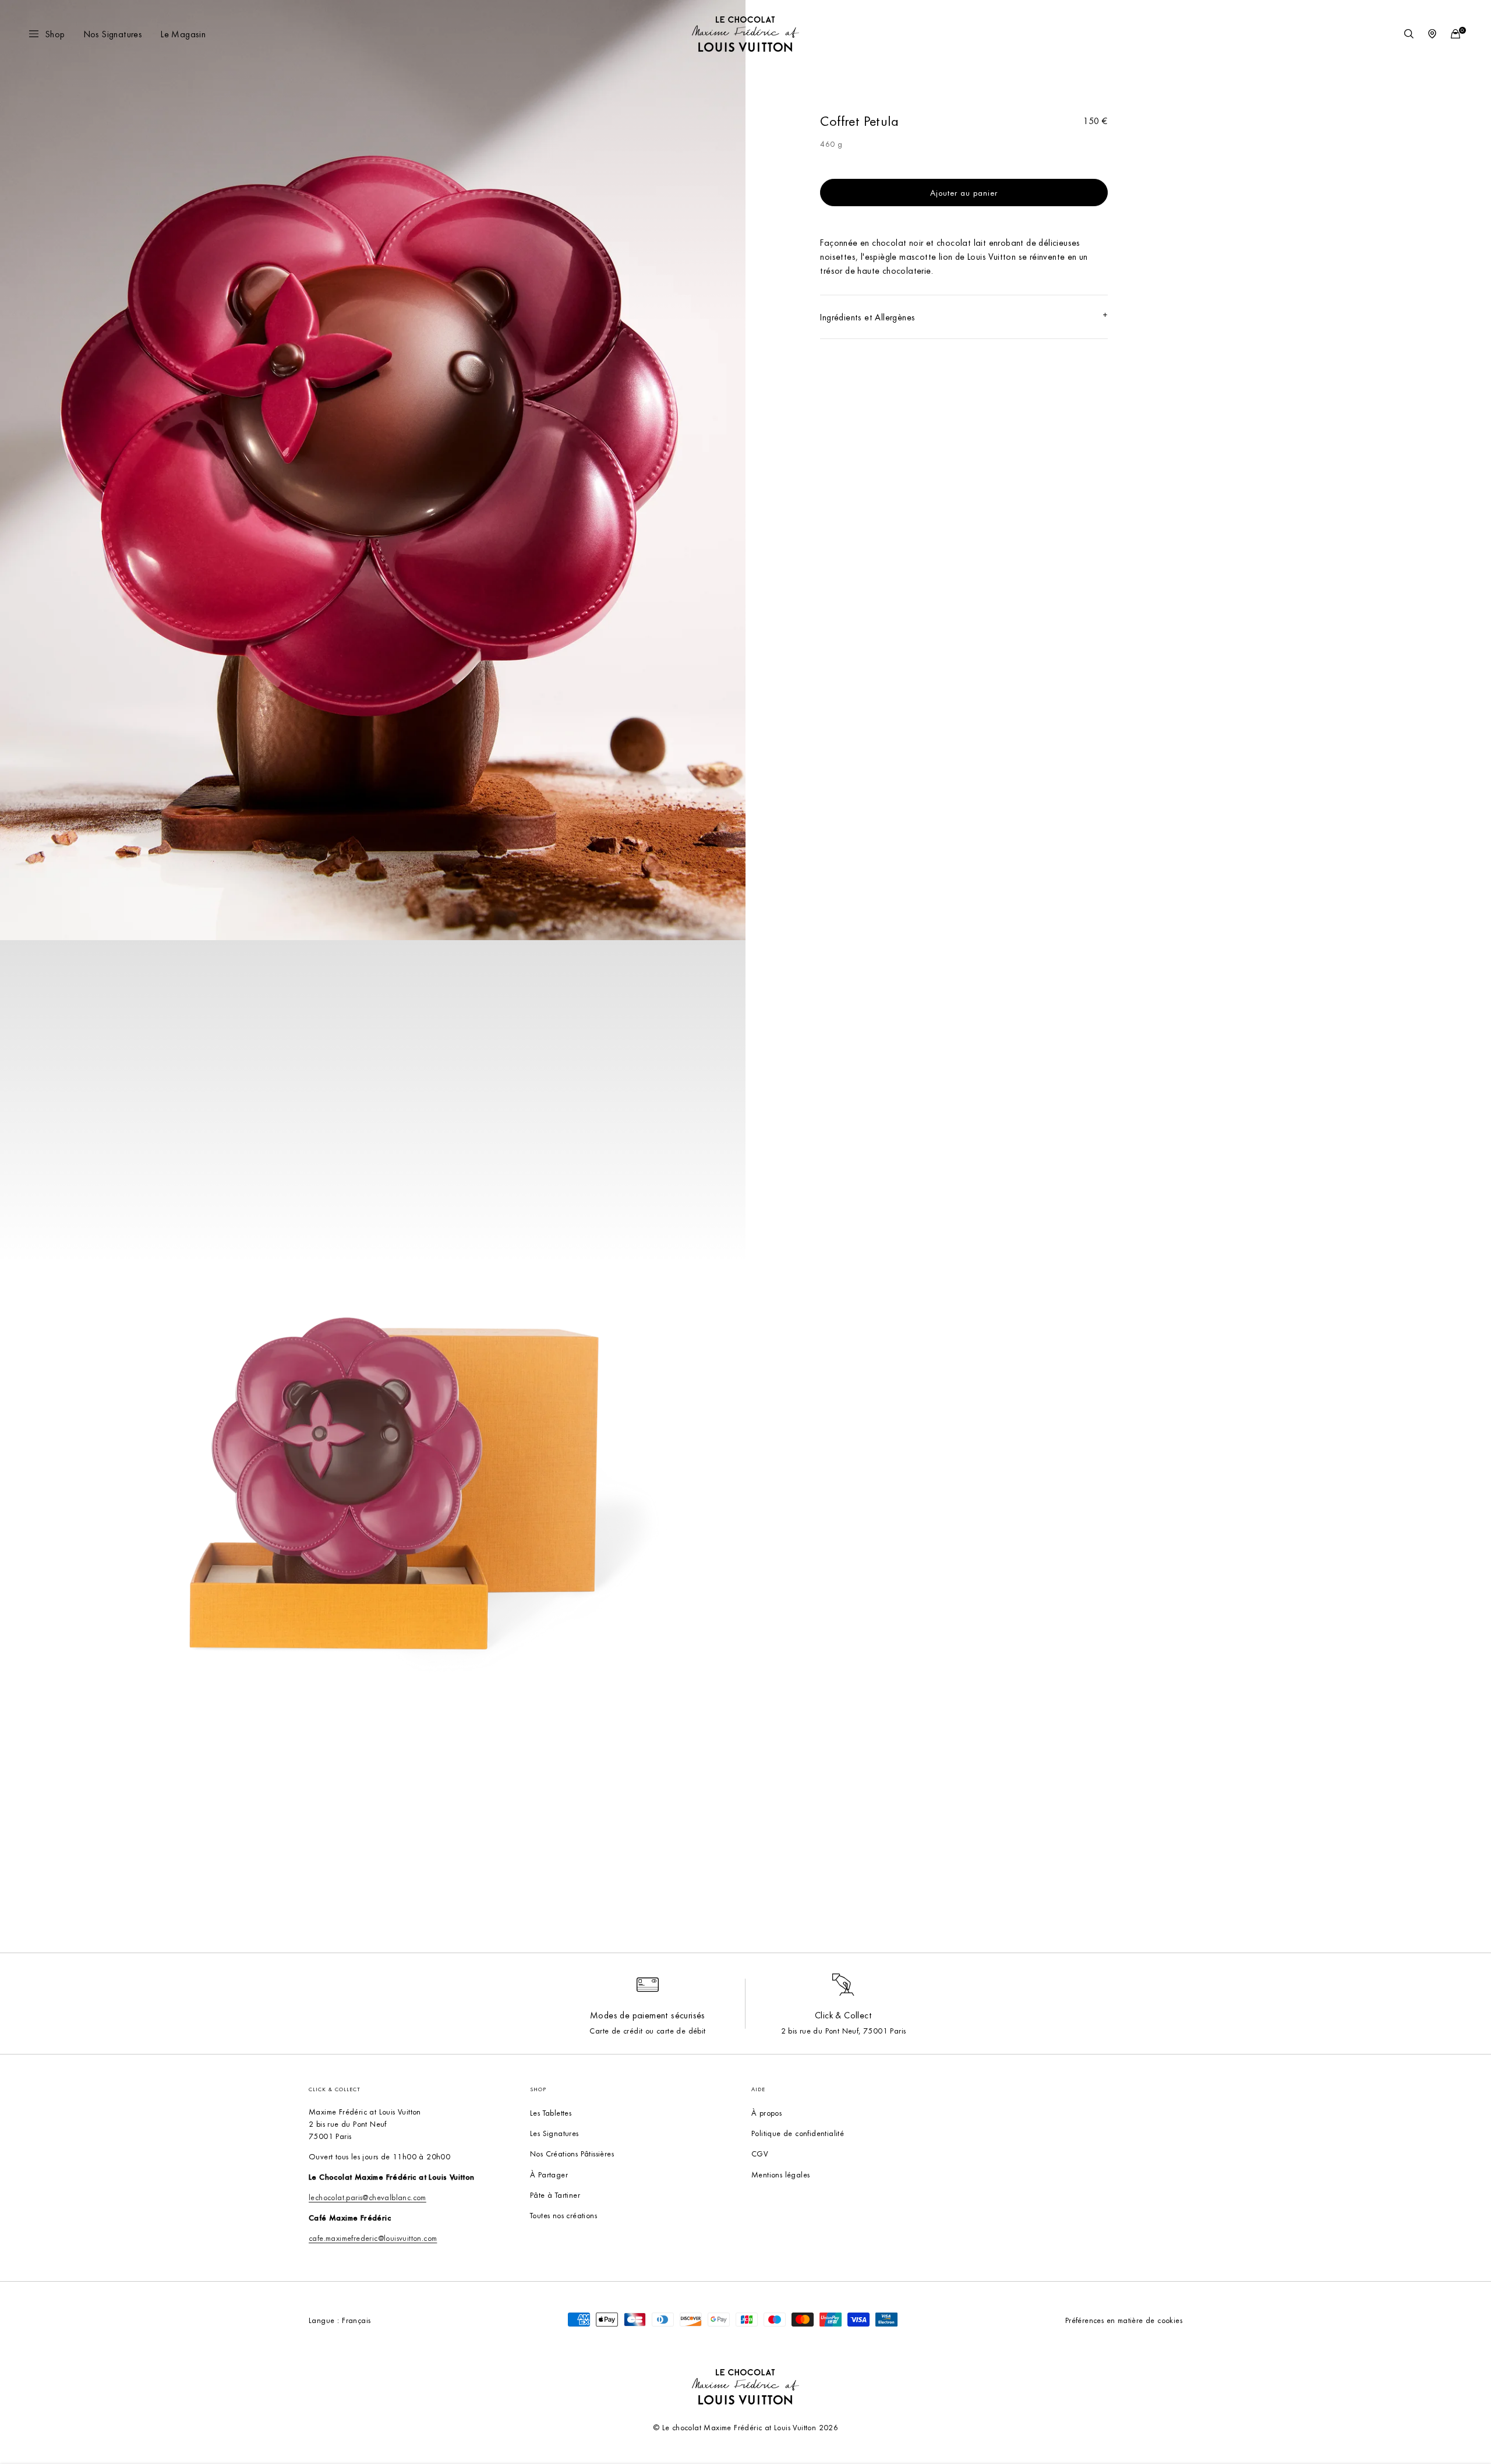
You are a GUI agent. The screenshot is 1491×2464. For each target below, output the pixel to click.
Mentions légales (780, 2174)
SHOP (538, 2089)
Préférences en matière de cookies (1124, 2320)
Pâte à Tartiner (555, 2195)
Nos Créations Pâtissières (572, 2153)
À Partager (549, 2174)
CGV (760, 2153)
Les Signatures (554, 2133)
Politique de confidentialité (798, 2133)
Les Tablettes (551, 2112)
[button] (48, 34)
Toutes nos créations (563, 2215)
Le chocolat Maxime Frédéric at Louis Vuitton (739, 2427)
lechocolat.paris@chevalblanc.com (368, 2197)
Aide (758, 2089)
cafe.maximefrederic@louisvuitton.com (373, 2238)
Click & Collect (335, 2089)
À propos (766, 2112)
